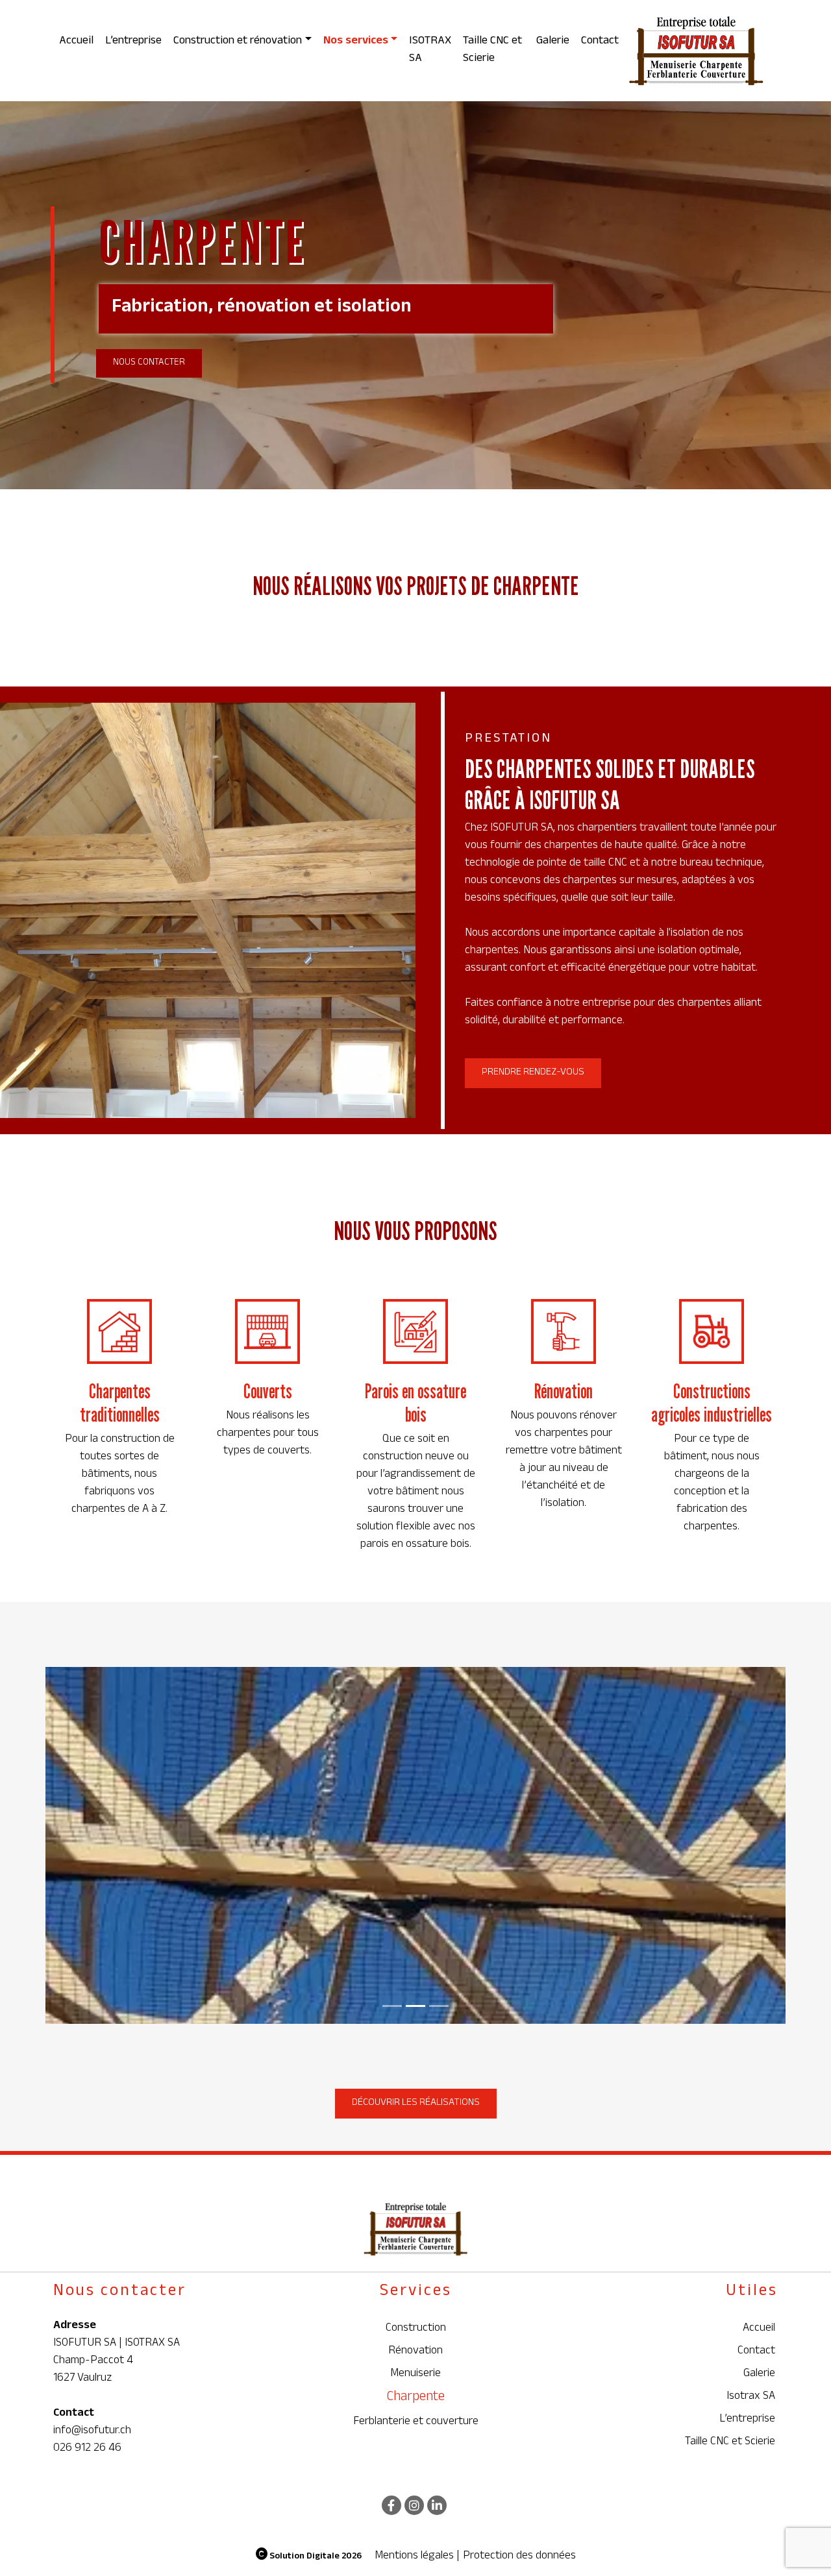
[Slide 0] (392, 2006)
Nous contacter (149, 363)
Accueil (76, 42)
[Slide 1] (415, 2006)
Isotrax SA (751, 2397)
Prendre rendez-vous (533, 1073)
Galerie (553, 42)
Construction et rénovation (238, 42)
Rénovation (415, 2352)
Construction (416, 2329)
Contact (600, 42)
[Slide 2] (439, 2006)
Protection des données (519, 2557)
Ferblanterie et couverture (416, 2423)
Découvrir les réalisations (416, 2103)
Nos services (356, 42)
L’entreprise (133, 42)
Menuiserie (415, 2375)
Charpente (416, 2399)
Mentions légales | (417, 2557)
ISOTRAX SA (430, 50)
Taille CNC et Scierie (492, 50)
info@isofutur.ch (92, 2431)
